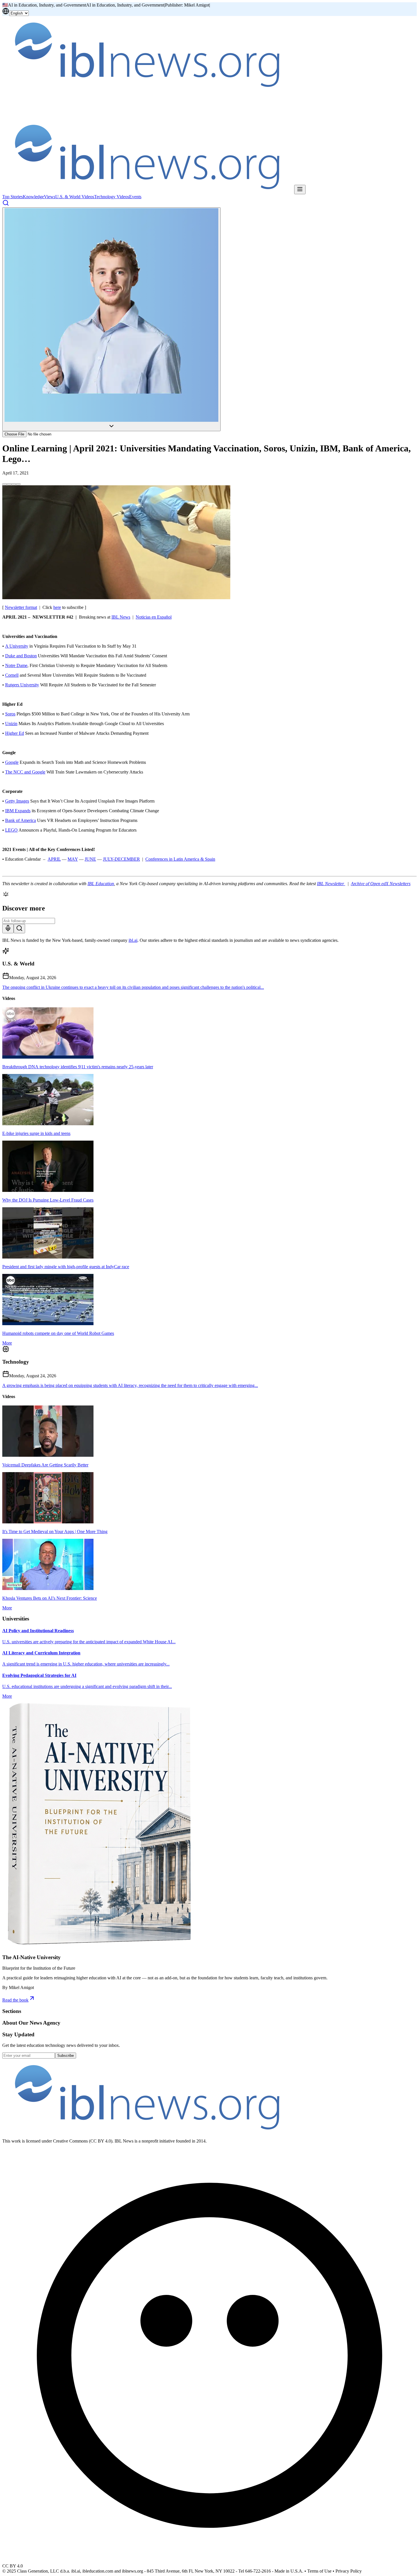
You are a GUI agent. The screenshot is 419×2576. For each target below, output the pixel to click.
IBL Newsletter (331, 884)
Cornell (12, 675)
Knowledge (33, 197)
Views (50, 197)
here (57, 607)
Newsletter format (21, 607)
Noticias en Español (154, 617)
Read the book (15, 2000)
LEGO (11, 830)
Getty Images (17, 801)
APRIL (54, 859)
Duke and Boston (21, 656)
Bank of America (21, 820)
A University (17, 646)
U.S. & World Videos (75, 197)
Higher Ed (15, 733)
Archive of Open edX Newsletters (381, 884)
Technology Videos (112, 197)
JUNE (90, 859)
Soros (10, 714)
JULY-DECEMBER (121, 859)
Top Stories (13, 197)
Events (135, 197)
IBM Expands (18, 811)
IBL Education (101, 884)
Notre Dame (16, 665)
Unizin (11, 724)
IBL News (121, 617)
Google (12, 762)
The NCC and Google (25, 772)
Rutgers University (22, 685)
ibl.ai (133, 940)
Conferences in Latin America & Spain (180, 859)
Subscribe (66, 2056)
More (7, 1343)
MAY (73, 859)
